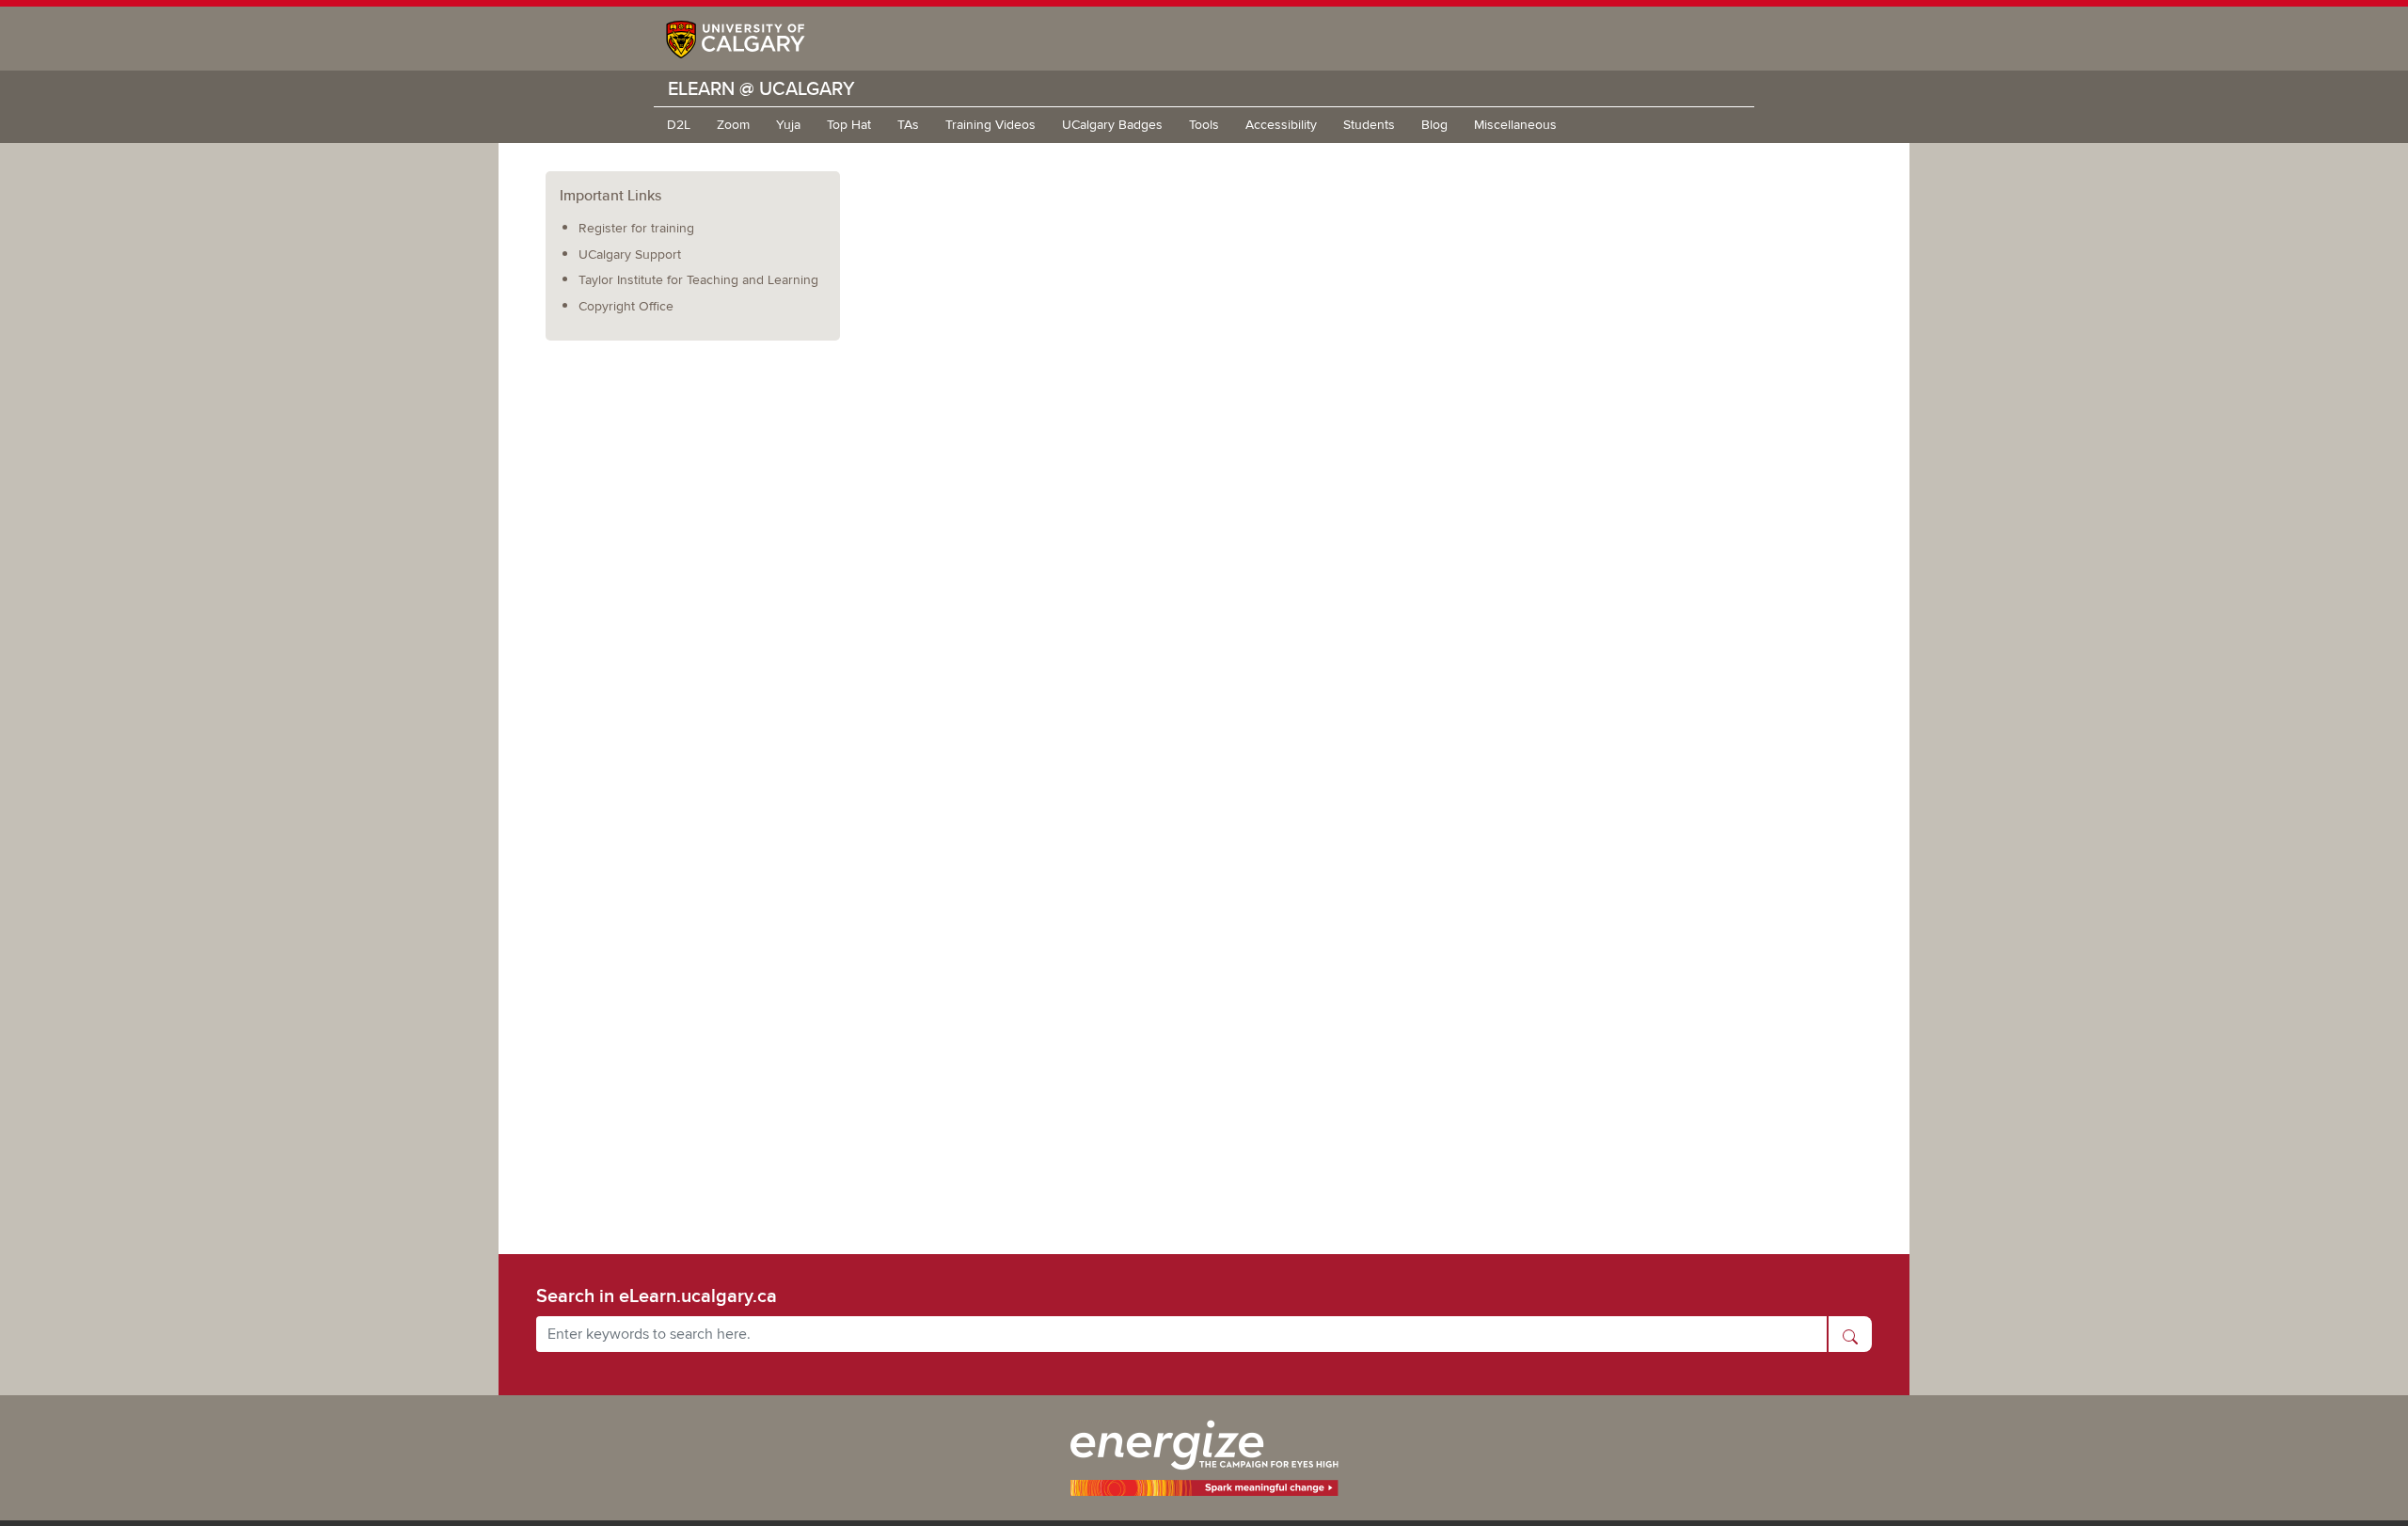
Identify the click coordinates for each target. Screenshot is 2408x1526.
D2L (679, 125)
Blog (1434, 125)
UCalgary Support (630, 254)
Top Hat (849, 125)
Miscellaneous (1515, 125)
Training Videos (990, 125)
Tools (1204, 125)
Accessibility (1281, 125)
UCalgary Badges (1112, 125)
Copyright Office (626, 306)
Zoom (733, 125)
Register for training (636, 228)
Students (1369, 125)
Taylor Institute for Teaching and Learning (698, 280)
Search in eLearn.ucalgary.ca (657, 1296)
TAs (908, 125)
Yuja (788, 125)
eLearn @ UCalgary (761, 88)
